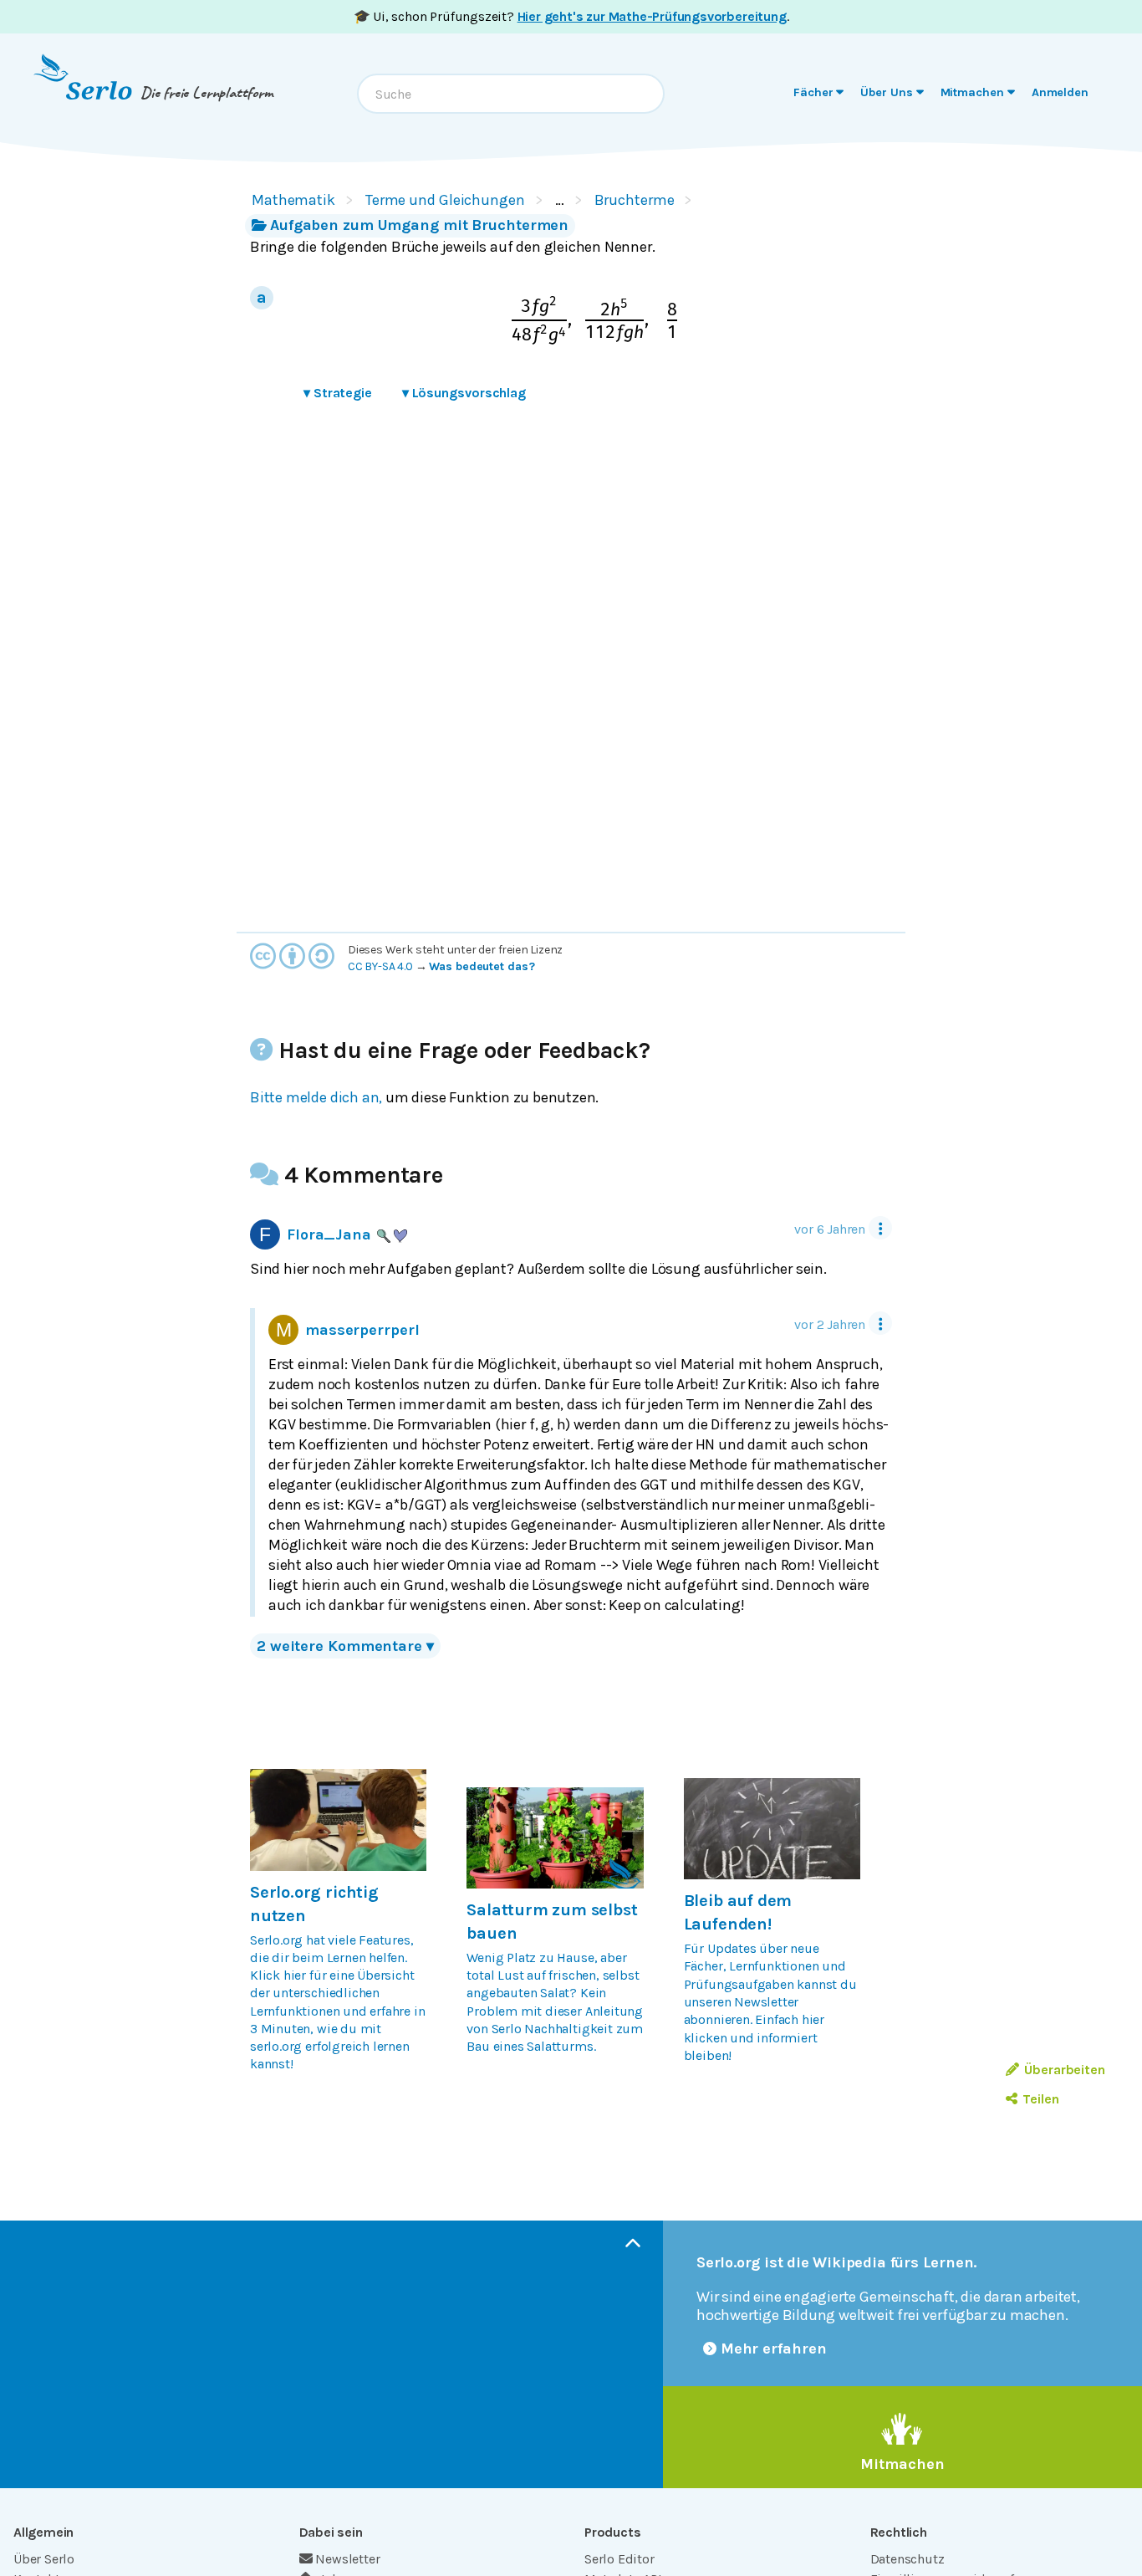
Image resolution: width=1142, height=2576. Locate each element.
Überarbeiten (1065, 2070)
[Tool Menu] (880, 1228)
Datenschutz (907, 2559)
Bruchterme (635, 200)
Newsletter (347, 2559)
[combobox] (511, 94)
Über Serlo (44, 2559)
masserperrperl (362, 1330)
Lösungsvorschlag (464, 393)
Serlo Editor (619, 2559)
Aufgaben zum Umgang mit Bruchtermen (419, 225)
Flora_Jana (329, 1234)
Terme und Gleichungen (445, 200)
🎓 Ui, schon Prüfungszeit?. (571, 16)
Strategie (338, 393)
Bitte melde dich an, (316, 1097)
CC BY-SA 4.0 (380, 966)
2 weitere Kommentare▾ (345, 1646)
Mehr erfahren (774, 2349)
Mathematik (293, 200)
